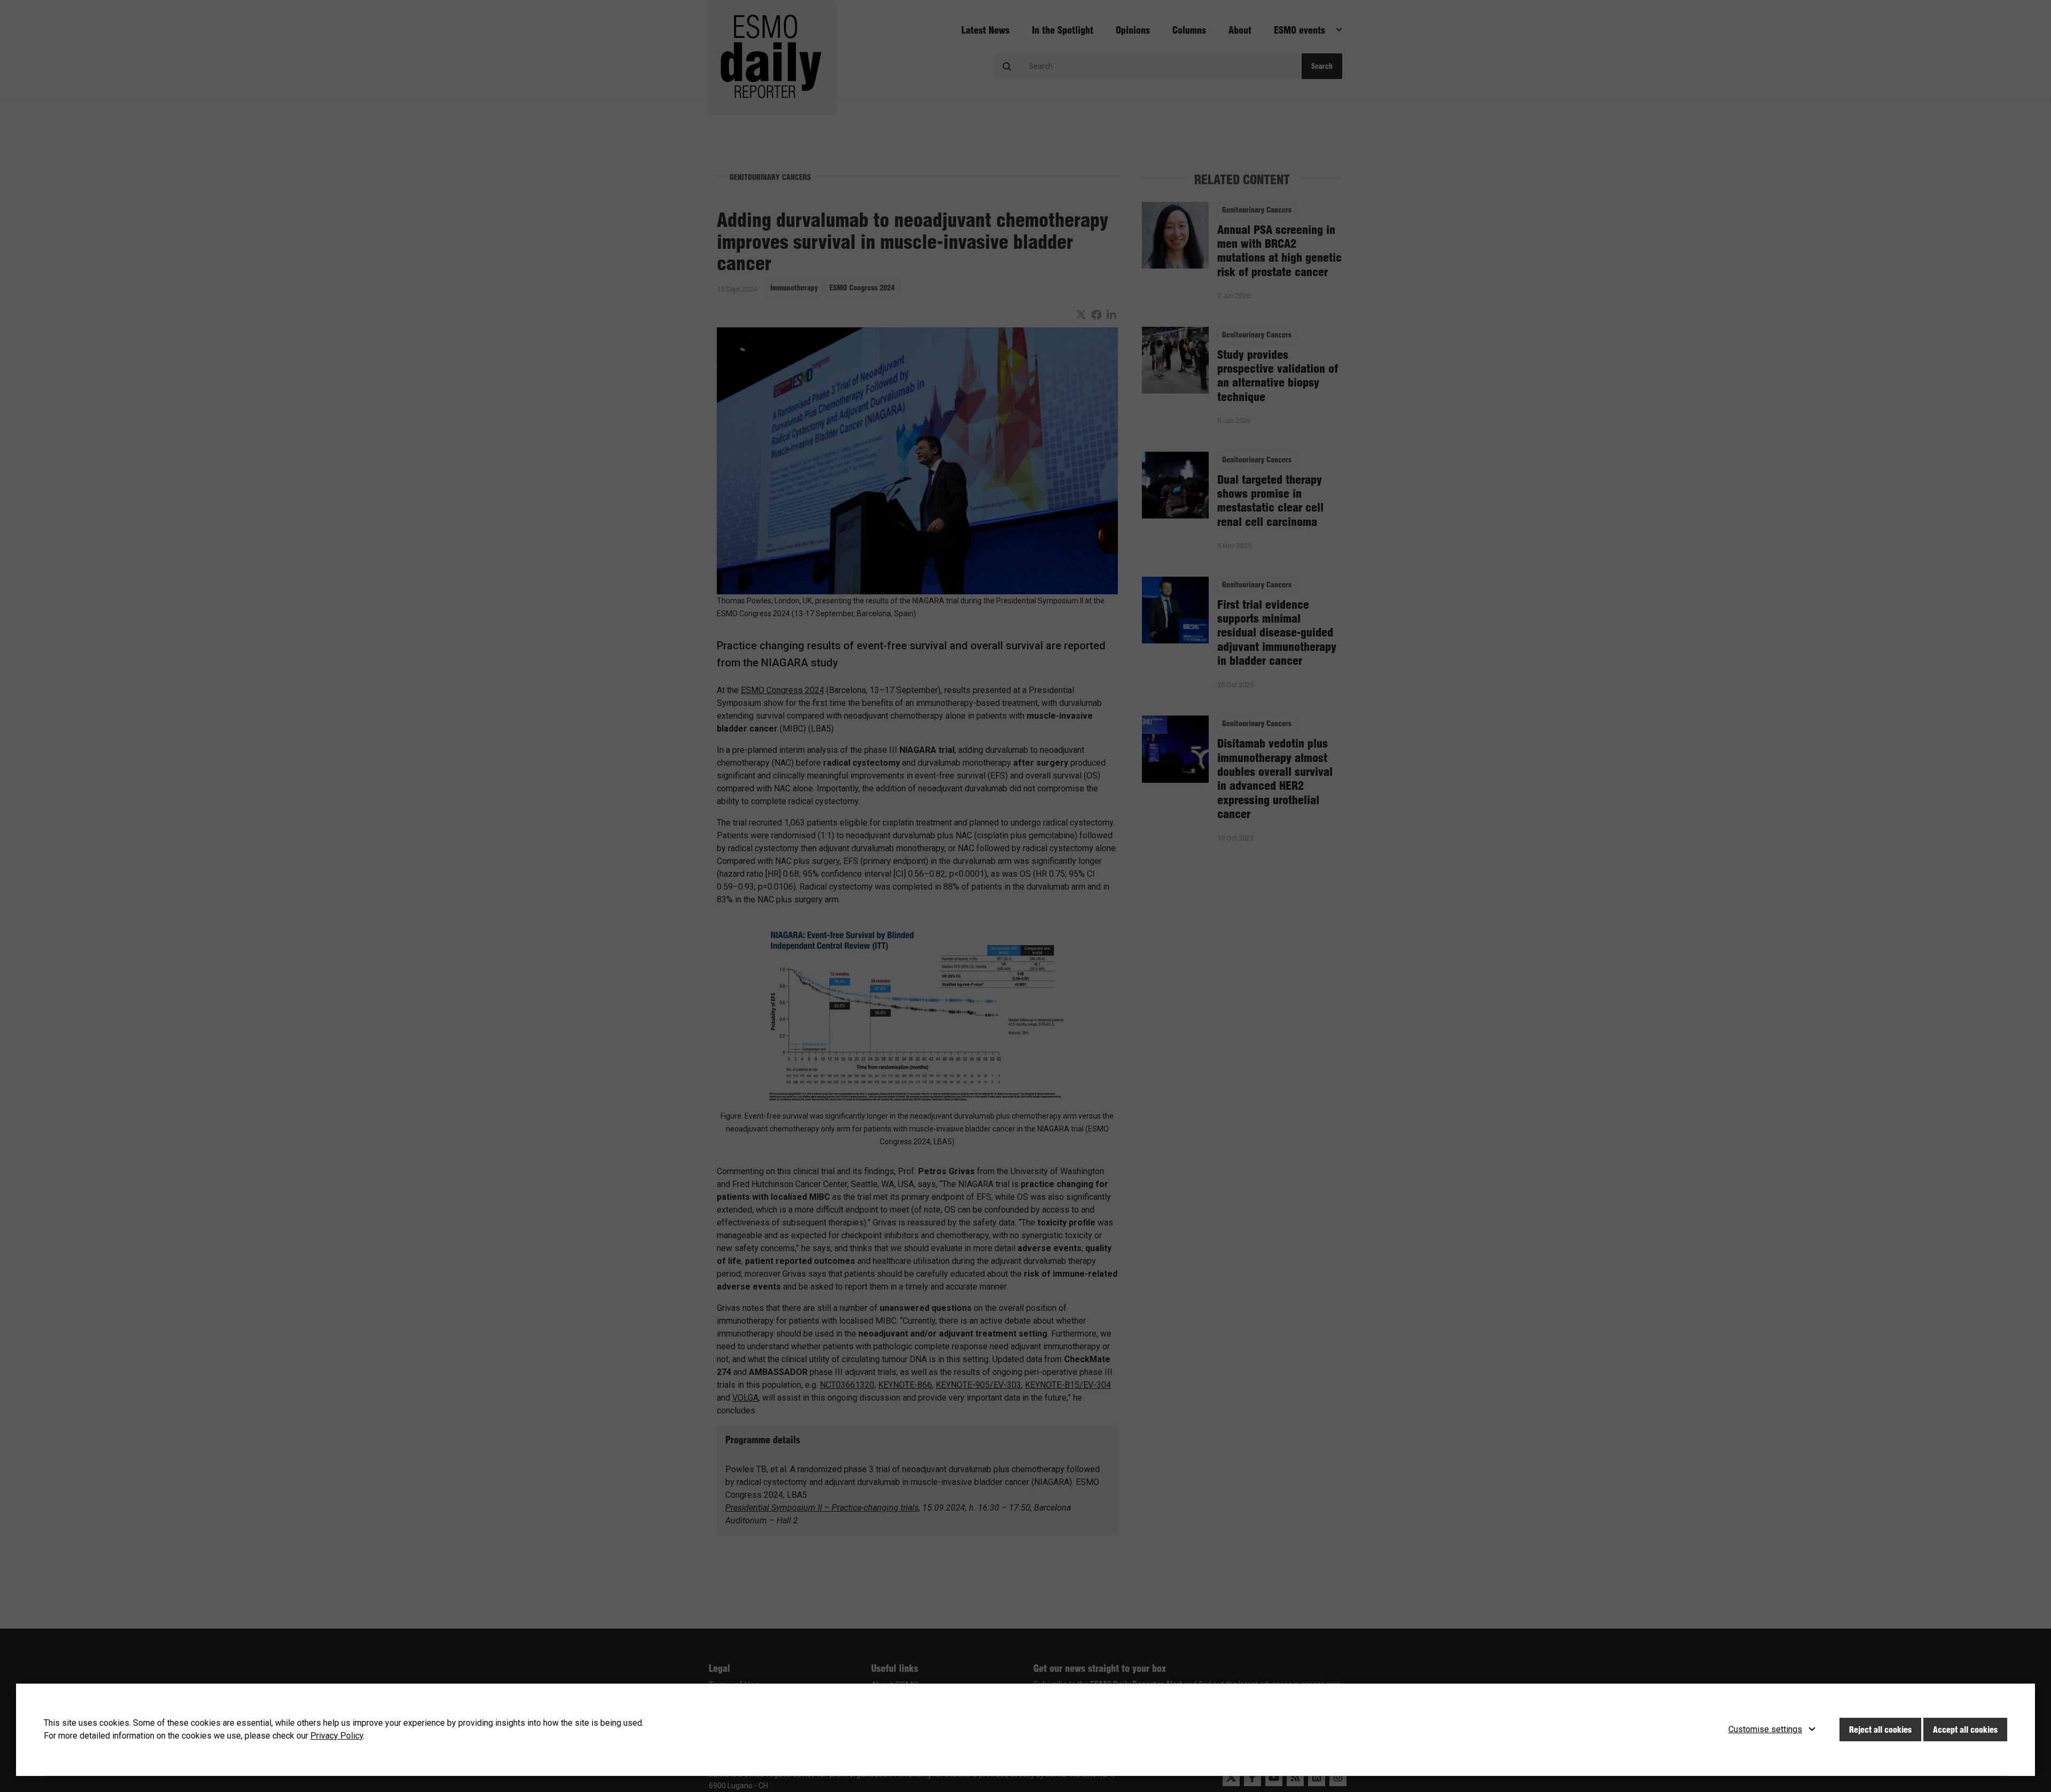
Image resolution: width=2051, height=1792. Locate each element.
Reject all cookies (1880, 1730)
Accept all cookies (1965, 1730)
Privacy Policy (337, 1736)
